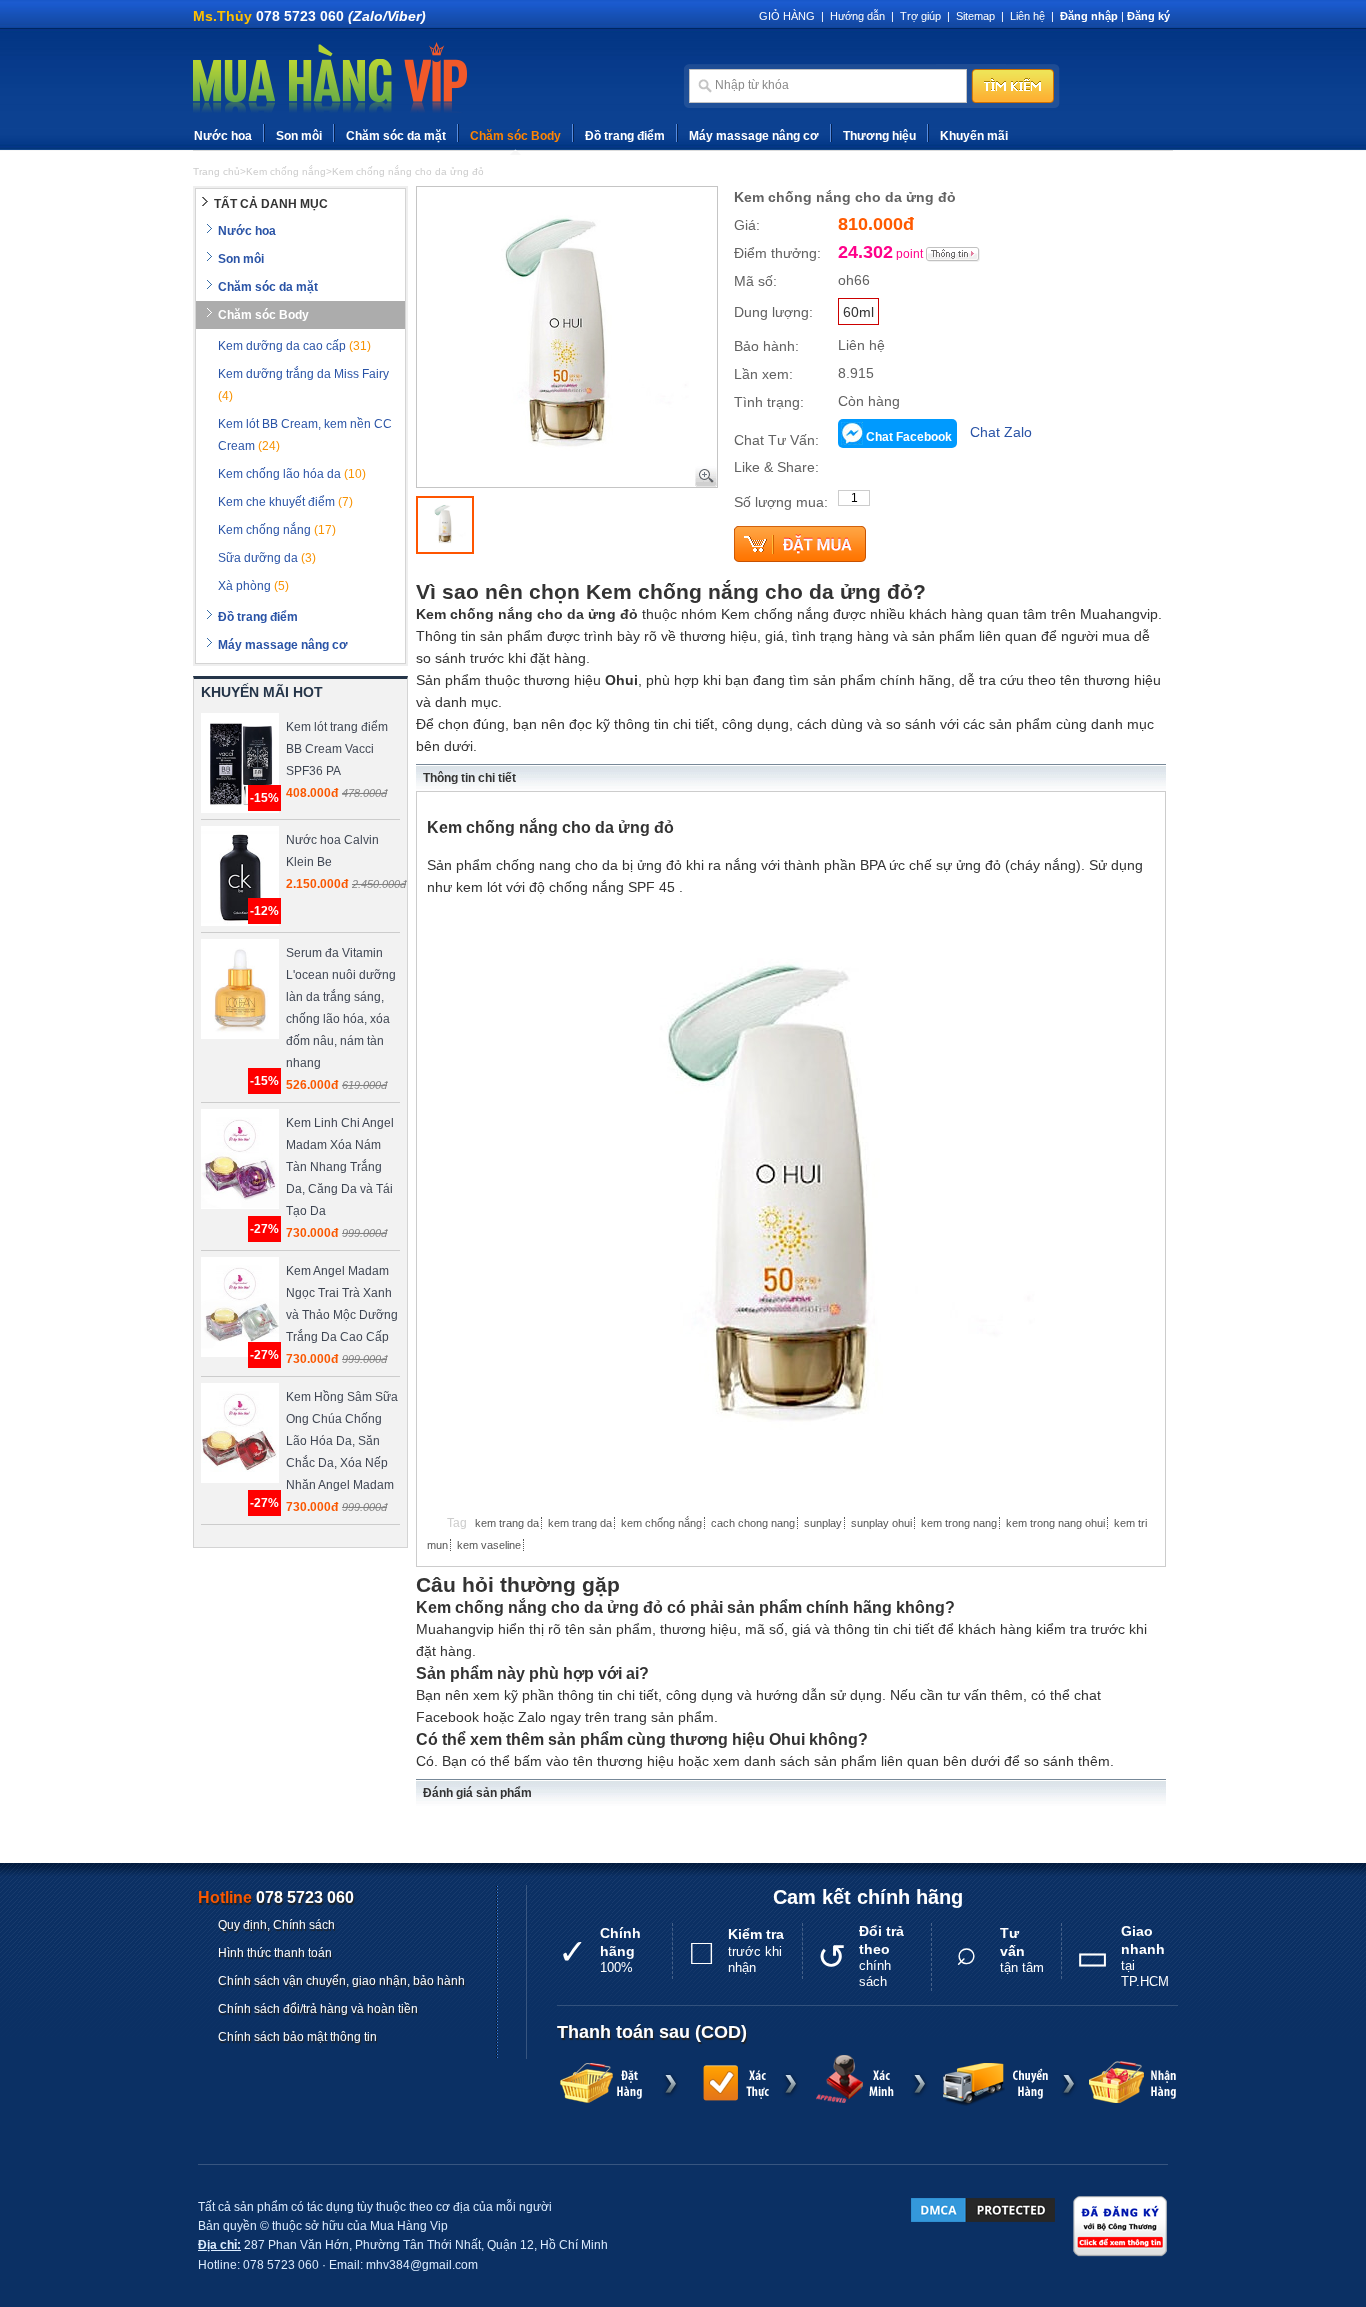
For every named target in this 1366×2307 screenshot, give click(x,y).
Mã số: (755, 281)
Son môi (299, 136)
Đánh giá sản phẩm (477, 1793)
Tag (457, 1523)
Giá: (747, 225)
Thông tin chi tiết (469, 778)
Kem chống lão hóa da (292, 474)
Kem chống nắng (277, 530)
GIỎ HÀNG (787, 16)
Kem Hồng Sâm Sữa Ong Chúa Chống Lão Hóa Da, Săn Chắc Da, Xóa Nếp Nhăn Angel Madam (342, 1441)
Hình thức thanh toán (275, 1953)
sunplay (823, 1523)
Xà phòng (253, 586)
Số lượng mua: (781, 502)
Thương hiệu (879, 136)
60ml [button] (858, 312)
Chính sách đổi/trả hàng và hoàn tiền (318, 2009)
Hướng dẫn (857, 16)
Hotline (276, 1897)
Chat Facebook (909, 437)
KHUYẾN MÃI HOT (262, 692)
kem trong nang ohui (1055, 1523)
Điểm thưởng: (777, 253)
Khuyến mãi (974, 136)
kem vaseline (489, 1545)
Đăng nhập (1089, 16)
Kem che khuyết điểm (285, 502)
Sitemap (975, 16)
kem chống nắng (661, 1523)
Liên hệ (1027, 16)
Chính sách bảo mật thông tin (297, 2037)
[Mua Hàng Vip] (330, 79)
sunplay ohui (881, 1523)
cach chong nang (753, 1523)
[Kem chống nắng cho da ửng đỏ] (445, 525)
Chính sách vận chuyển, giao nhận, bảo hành (341, 1981)
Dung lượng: (773, 312)
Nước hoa (223, 136)
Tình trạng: (769, 402)
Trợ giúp (920, 16)
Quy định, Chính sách (276, 1925)
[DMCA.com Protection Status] (983, 2210)
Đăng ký (1148, 16)
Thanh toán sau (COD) (652, 2032)
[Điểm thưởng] (953, 254)
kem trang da (507, 1523)
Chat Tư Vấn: (776, 440)
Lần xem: (763, 374)
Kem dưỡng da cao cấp (294, 346)
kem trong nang (959, 1523)
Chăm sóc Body (515, 136)
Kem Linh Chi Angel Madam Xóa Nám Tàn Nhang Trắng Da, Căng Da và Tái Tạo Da (340, 1167)
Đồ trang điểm (625, 136)
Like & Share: (776, 467)
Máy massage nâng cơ (754, 136)
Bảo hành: (766, 346)
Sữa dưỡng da (267, 558)
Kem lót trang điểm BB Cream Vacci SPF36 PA (337, 749)
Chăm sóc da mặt (396, 136)
